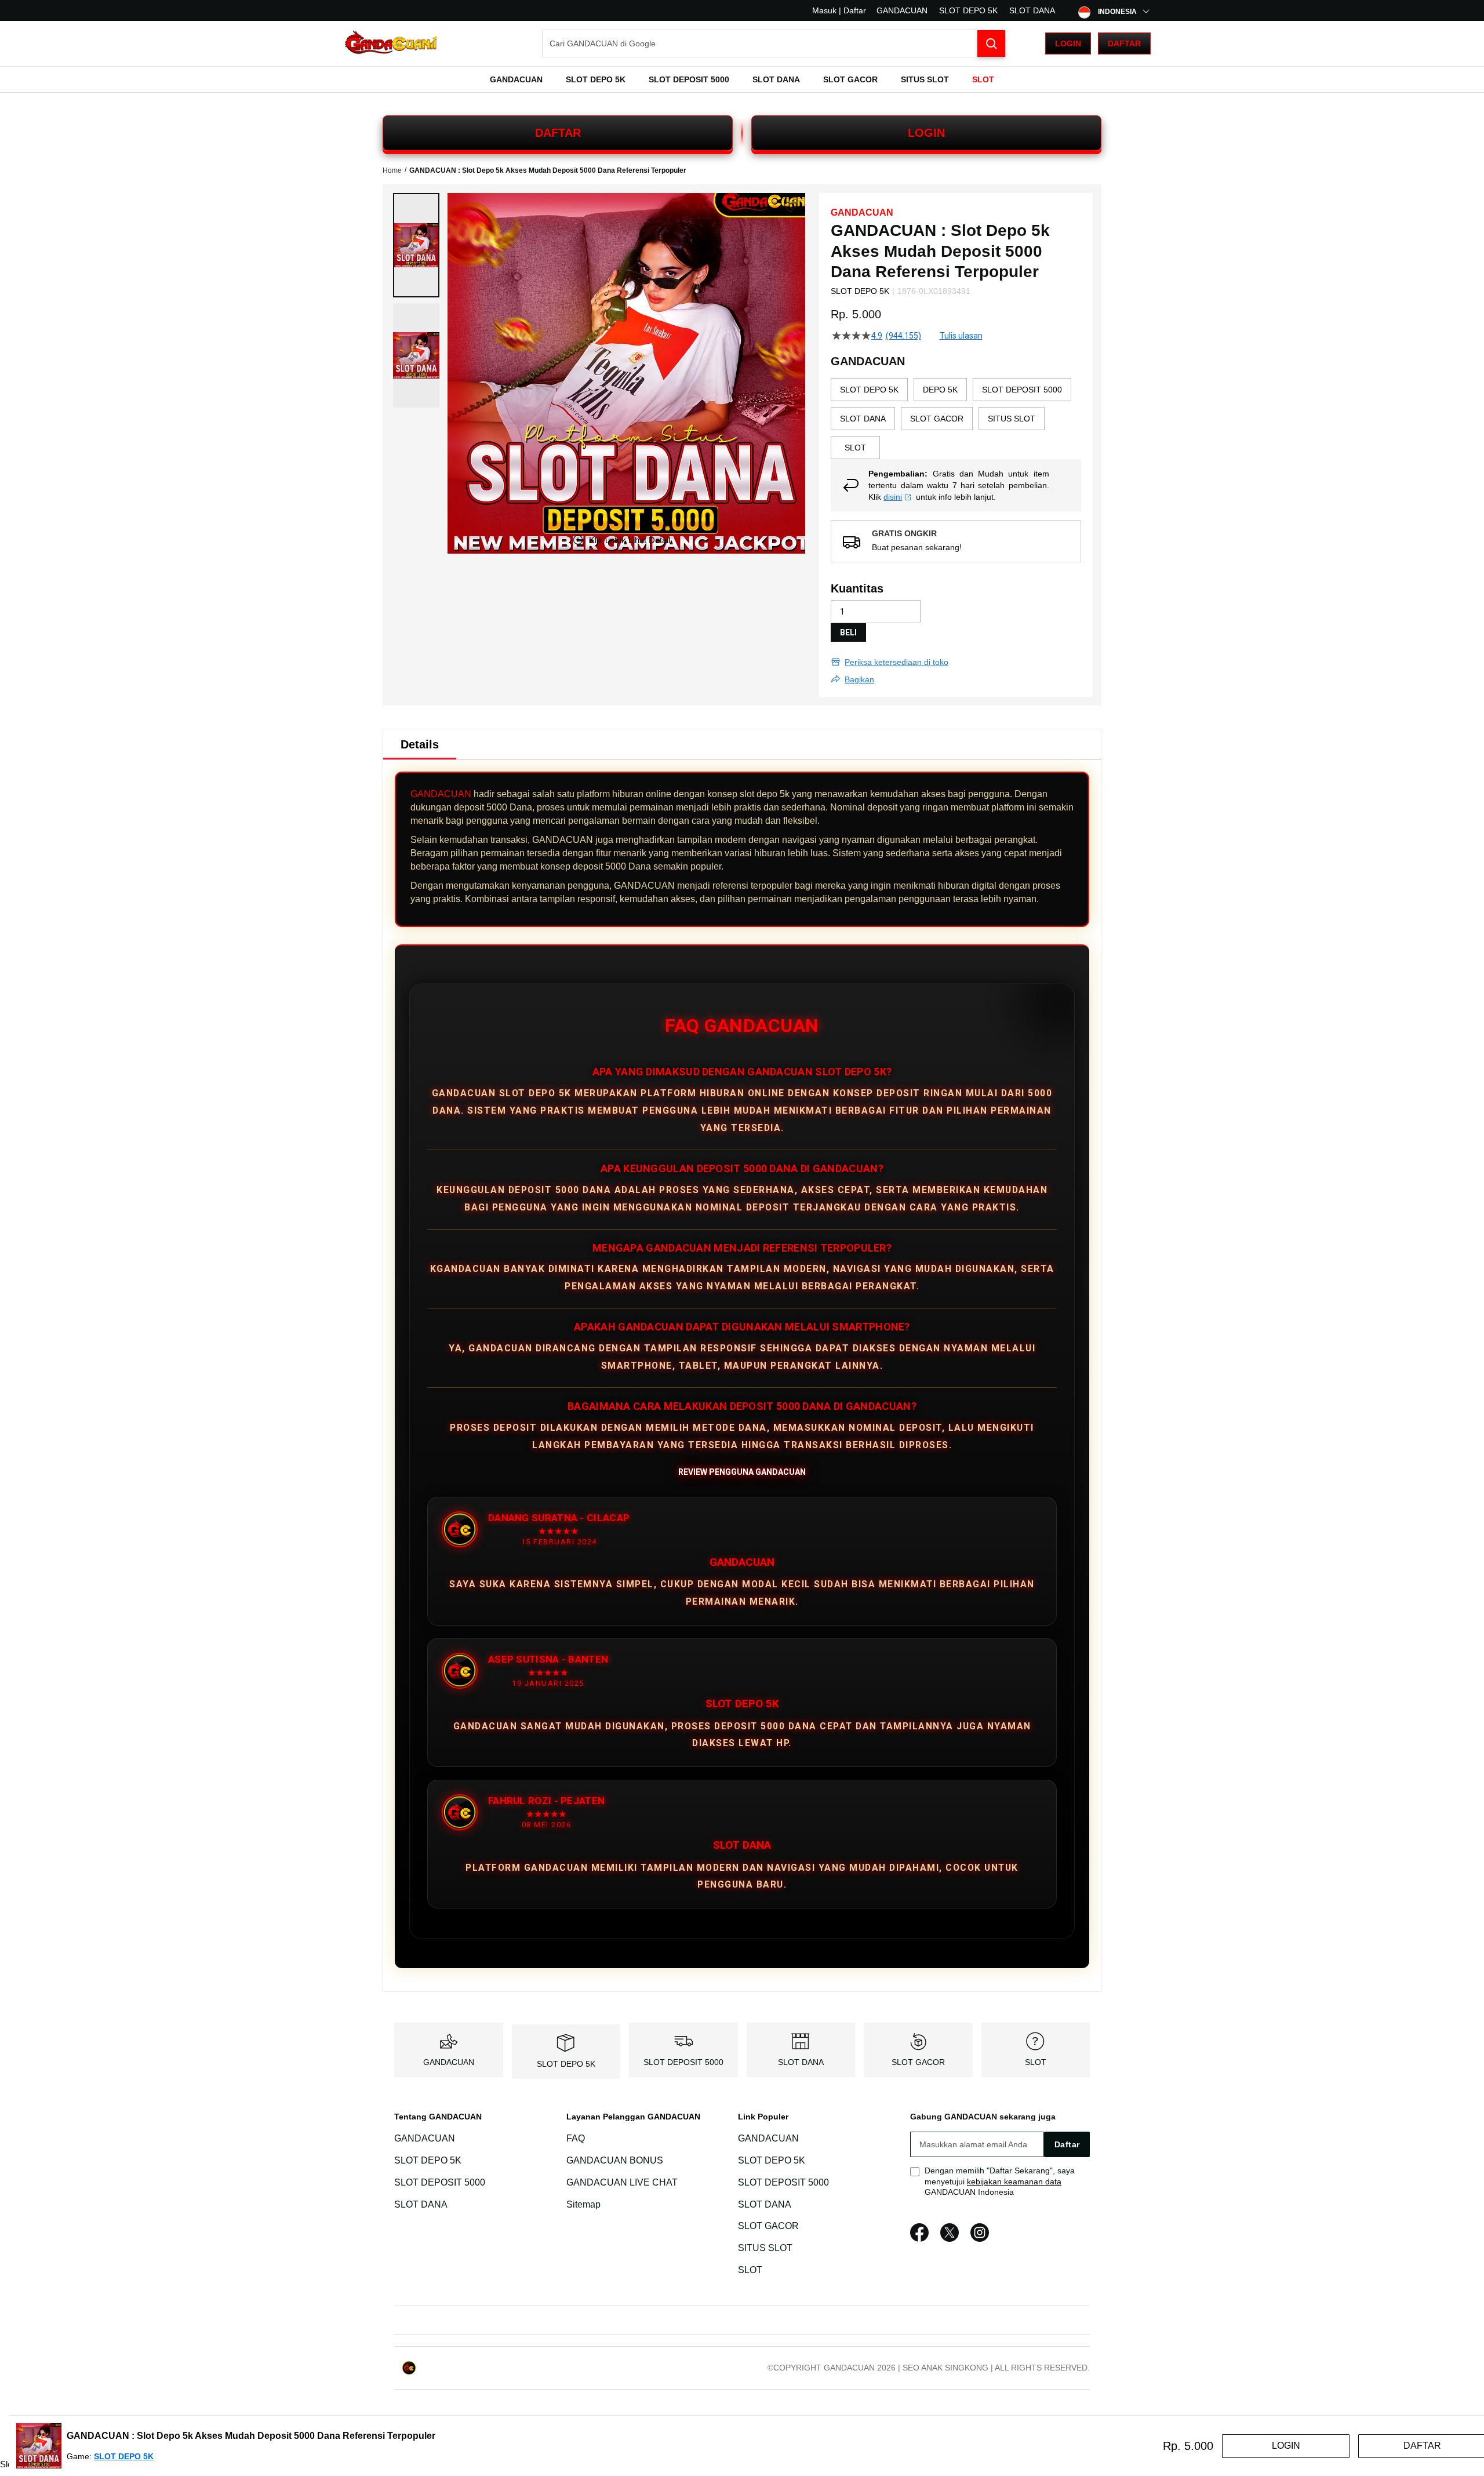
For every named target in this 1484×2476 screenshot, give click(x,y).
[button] (416, 245)
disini (893, 497)
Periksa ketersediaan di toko (896, 662)
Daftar (1124, 43)
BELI (848, 632)
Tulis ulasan (961, 336)
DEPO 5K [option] (940, 390)
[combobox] (774, 43)
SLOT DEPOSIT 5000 (683, 2062)
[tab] (420, 744)
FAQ (576, 2138)
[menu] (742, 79)
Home (392, 170)
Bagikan (859, 679)
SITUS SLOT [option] (1012, 419)
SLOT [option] (855, 448)
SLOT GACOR (918, 2062)
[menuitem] (516, 79)
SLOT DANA (1032, 10)
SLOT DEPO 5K (968, 10)
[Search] (991, 43)
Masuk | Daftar (839, 10)
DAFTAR (558, 133)
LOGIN (926, 133)
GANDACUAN (902, 10)
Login (1068, 43)
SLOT (1036, 2062)
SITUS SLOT (765, 2248)
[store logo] (391, 44)
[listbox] (956, 419)
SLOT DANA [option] (863, 419)
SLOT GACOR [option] (937, 419)
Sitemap (583, 2204)
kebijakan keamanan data (1014, 2182)
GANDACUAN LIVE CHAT (622, 2182)
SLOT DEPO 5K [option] (869, 390)
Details (420, 744)
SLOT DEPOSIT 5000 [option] (1022, 390)
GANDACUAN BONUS (615, 2160)
